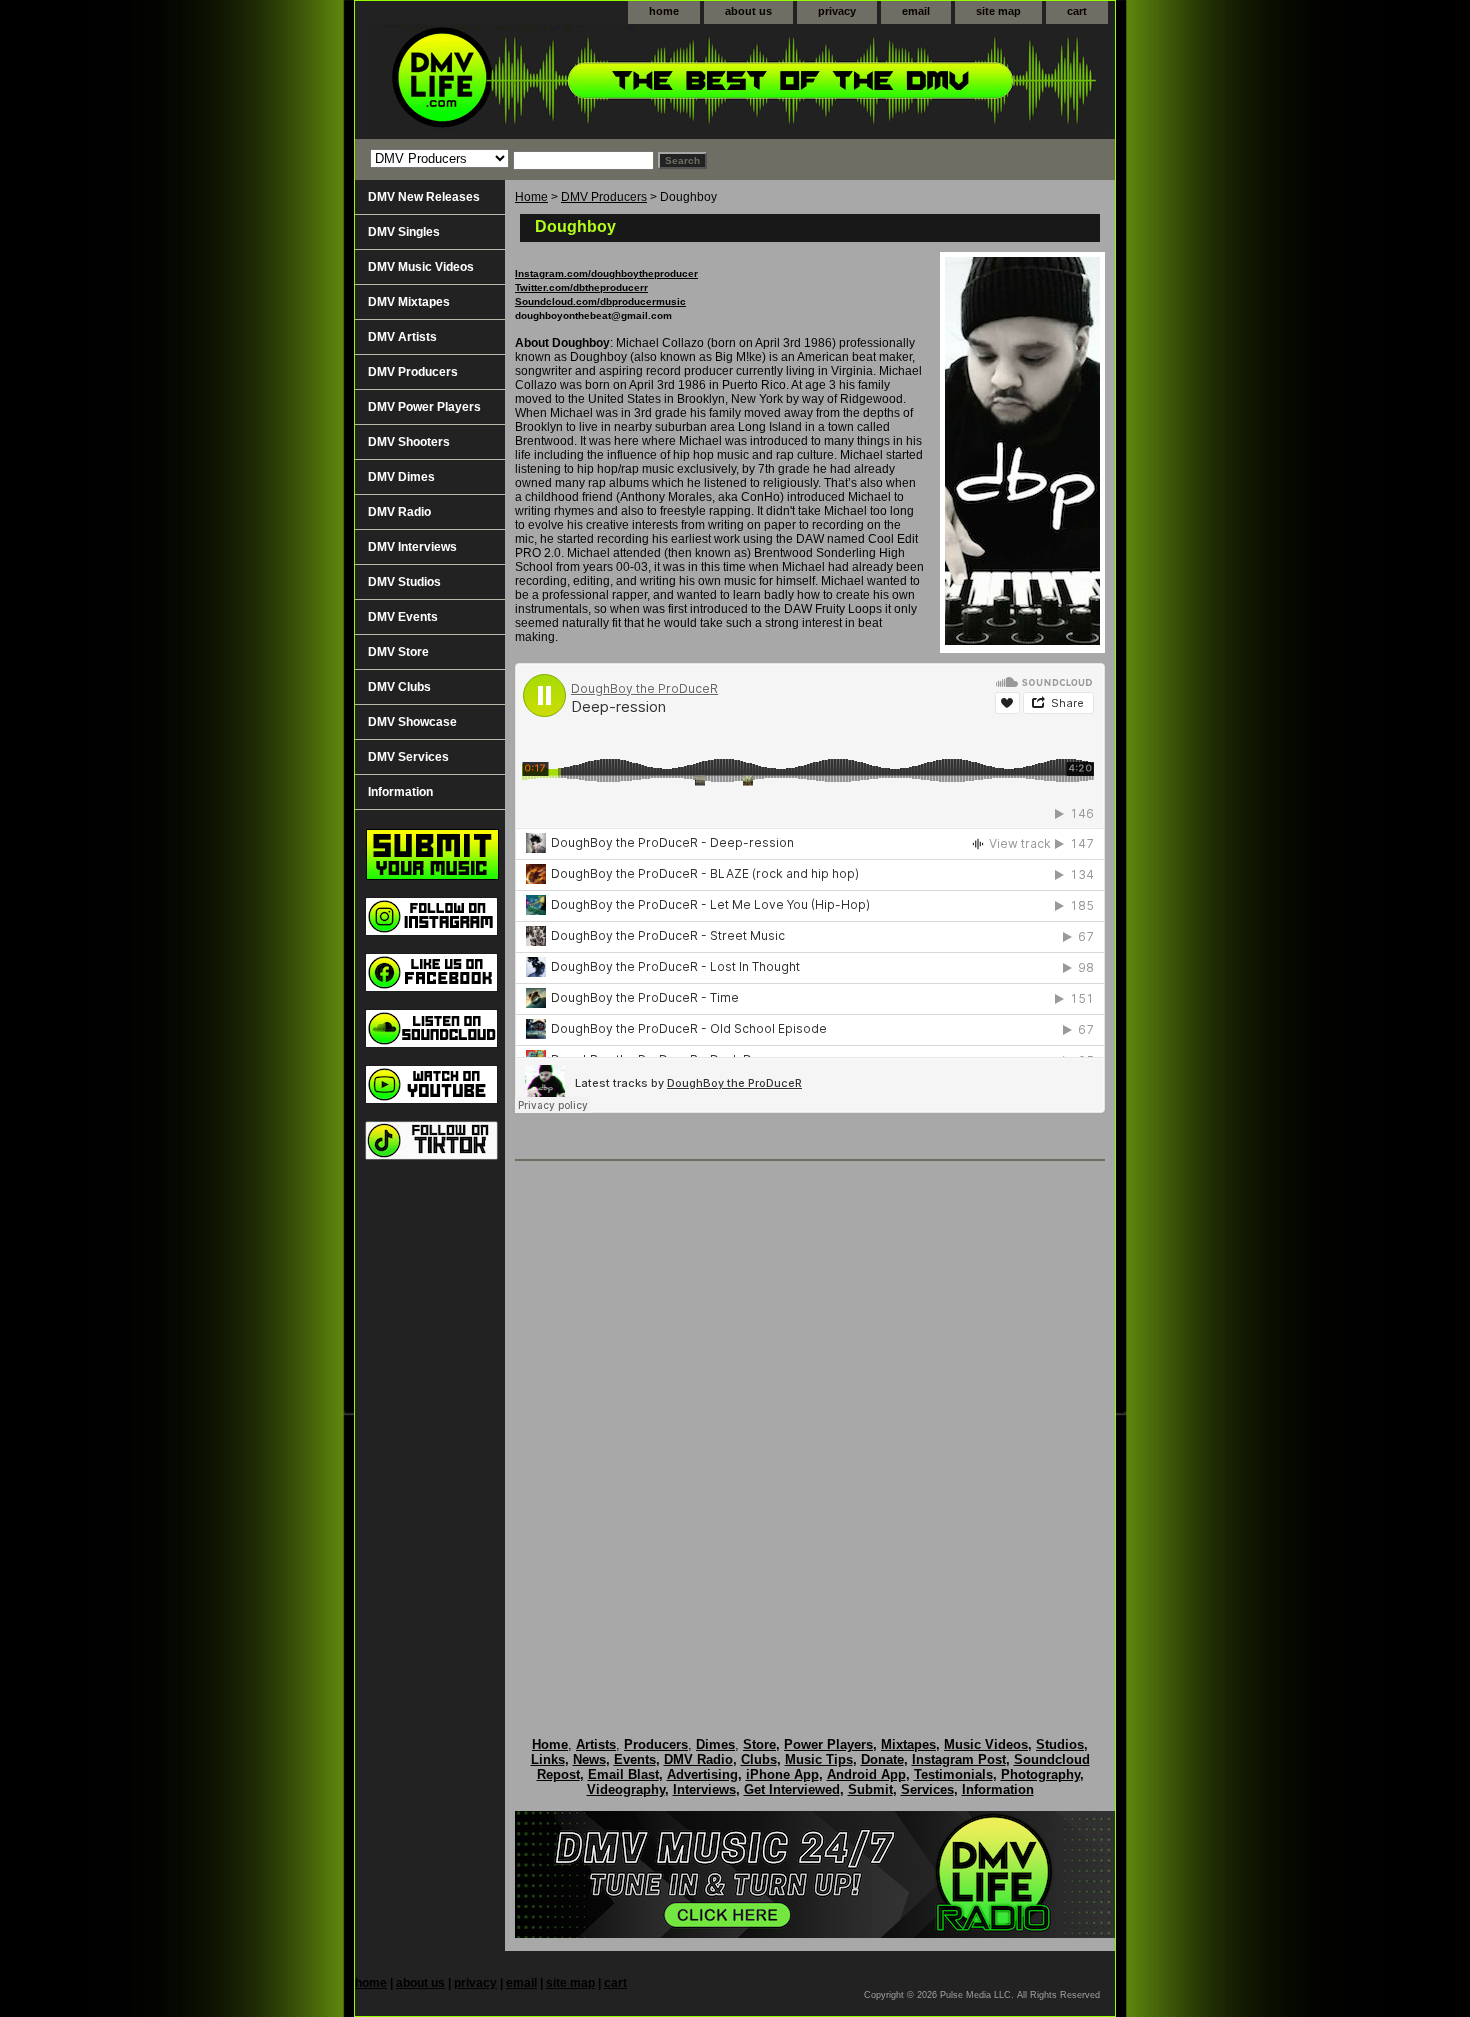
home (664, 11)
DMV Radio (399, 512)
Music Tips (819, 1759)
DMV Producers (604, 197)
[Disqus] (810, 1428)
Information (400, 792)
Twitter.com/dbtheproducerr (581, 287)
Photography (1040, 1774)
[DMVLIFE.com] (605, 81)
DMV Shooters (409, 442)
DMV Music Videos (421, 267)
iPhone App (782, 1774)
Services (927, 1789)
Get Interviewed (792, 1789)
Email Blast (623, 1774)
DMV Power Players (424, 407)
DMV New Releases (424, 197)
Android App (866, 1774)
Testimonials (953, 1774)
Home (531, 197)
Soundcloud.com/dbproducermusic (600, 301)
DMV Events (403, 617)
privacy (837, 11)
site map (998, 11)
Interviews (704, 1789)
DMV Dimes (401, 477)
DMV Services (408, 757)
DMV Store (398, 652)
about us (748, 11)
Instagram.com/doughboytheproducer (606, 273)
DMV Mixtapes (409, 302)
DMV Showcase (412, 722)
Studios (1060, 1744)
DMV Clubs (399, 687)
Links (548, 1759)
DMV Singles (404, 232)
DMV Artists (402, 337)
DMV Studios (404, 582)
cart (1077, 11)
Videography (626, 1789)
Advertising (702, 1774)
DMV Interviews (412, 547)
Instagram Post (959, 1759)
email (916, 11)
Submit (870, 1789)
